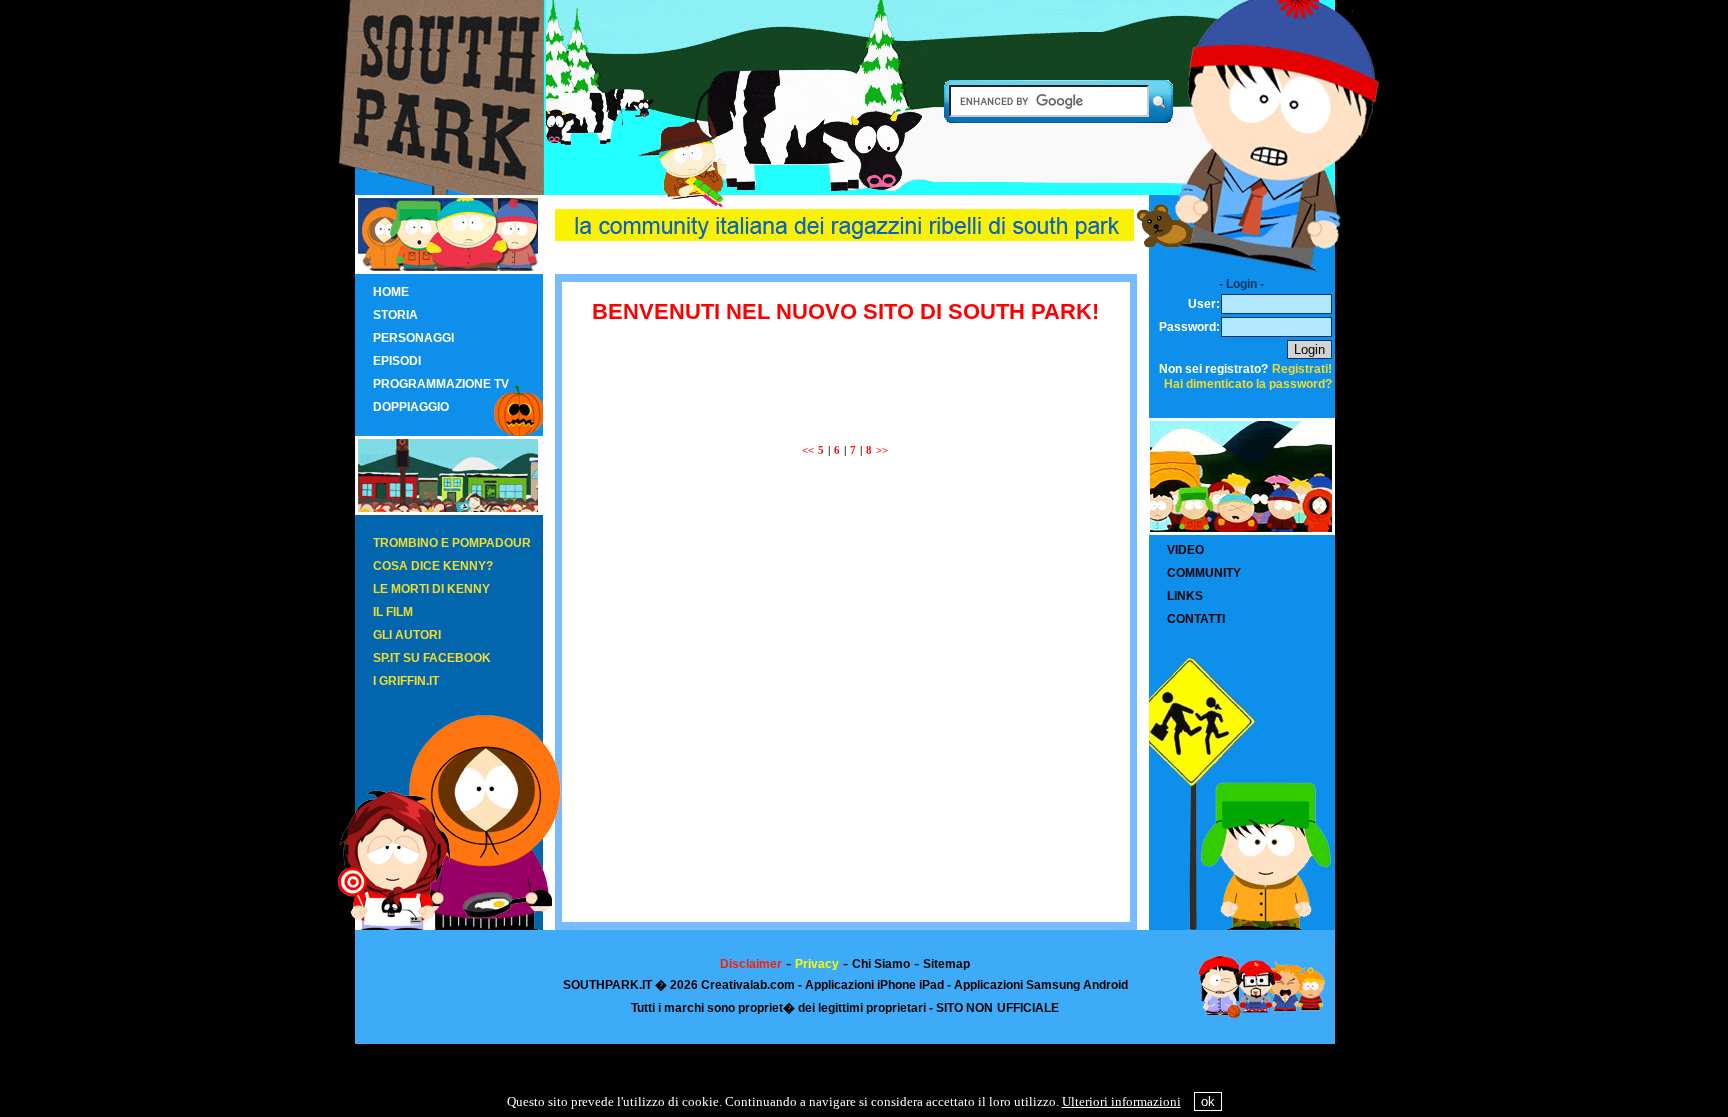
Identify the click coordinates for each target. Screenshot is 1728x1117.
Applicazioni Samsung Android (1041, 985)
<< (808, 450)
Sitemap (946, 964)
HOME (391, 292)
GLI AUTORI (407, 635)
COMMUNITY (1204, 573)
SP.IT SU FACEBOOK (432, 658)
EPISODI (397, 361)
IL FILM (393, 612)
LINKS (1185, 596)
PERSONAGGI (413, 338)
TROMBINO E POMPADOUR (452, 543)
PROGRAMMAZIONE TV (441, 384)
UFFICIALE (1028, 1008)
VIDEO (1185, 550)
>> (882, 450)
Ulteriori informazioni (1121, 1101)
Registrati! (1302, 369)
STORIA (395, 315)
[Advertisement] (845, 372)
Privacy (817, 964)
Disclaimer (751, 964)
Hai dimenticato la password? (1248, 384)
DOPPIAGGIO (411, 407)
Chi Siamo (881, 964)
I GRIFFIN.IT (406, 681)
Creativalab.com (748, 985)
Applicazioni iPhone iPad (874, 985)
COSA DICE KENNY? (433, 566)
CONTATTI (1196, 619)
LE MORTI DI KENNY (431, 589)
